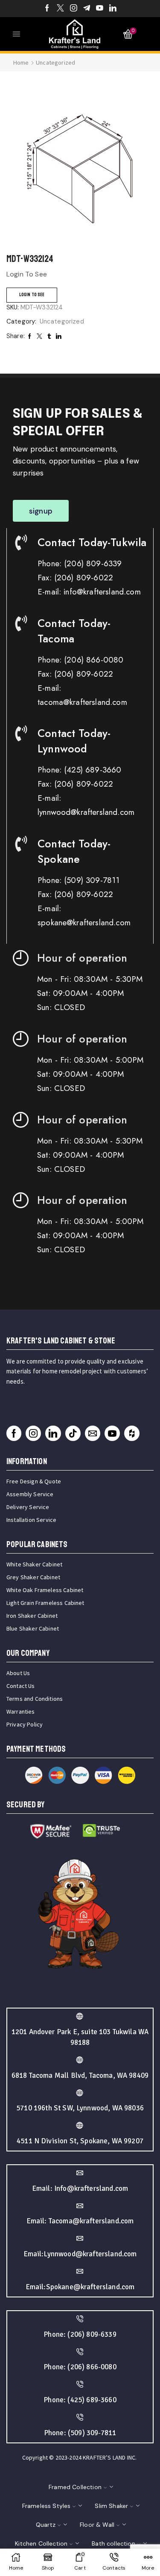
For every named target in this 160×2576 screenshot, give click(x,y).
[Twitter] (60, 9)
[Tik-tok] (73, 1433)
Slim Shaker (111, 2506)
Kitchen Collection (41, 2543)
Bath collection (113, 2543)
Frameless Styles (47, 2506)
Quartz (46, 2525)
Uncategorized (55, 62)
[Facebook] (47, 9)
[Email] (93, 1433)
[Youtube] (100, 9)
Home (21, 62)
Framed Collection (75, 2487)
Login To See (32, 295)
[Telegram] (87, 9)
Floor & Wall (97, 2525)
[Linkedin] (113, 9)
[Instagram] (74, 9)
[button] (41, 511)
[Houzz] (132, 1433)
